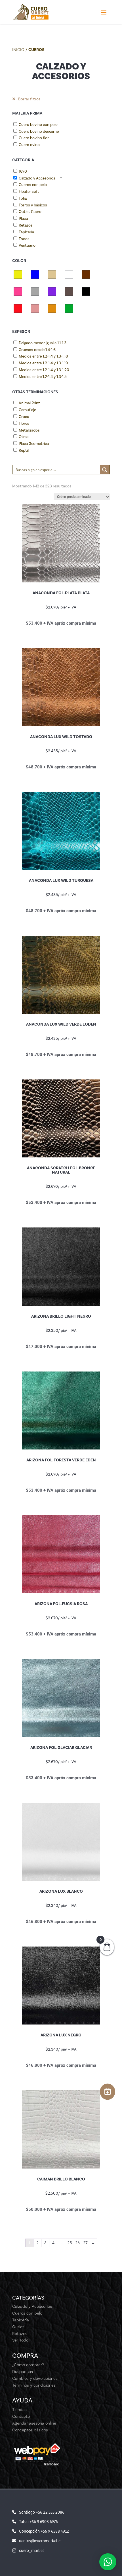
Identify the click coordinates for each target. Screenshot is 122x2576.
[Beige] (52, 274)
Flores (24, 423)
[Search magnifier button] (105, 470)
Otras (24, 437)
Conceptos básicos (30, 2430)
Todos (24, 239)
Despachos (23, 2372)
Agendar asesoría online (34, 2423)
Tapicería (26, 232)
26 (77, 2243)
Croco (24, 417)
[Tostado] (52, 308)
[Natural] (69, 291)
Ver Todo (20, 2340)
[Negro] (86, 291)
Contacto (21, 2416)
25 (70, 2243)
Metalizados (29, 430)
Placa (23, 218)
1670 (23, 171)
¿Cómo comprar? (28, 2365)
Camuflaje (27, 410)
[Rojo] (18, 308)
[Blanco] (69, 274)
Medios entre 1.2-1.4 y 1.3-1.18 (43, 356)
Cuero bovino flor (34, 138)
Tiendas (19, 2410)
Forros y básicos (33, 205)
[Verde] (69, 308)
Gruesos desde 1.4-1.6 (37, 350)
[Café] (86, 274)
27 (85, 2243)
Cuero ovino (29, 145)
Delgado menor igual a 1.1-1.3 (43, 343)
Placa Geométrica (34, 444)
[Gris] (35, 291)
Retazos (26, 225)
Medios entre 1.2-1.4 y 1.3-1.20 (44, 370)
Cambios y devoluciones (35, 2378)
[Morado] (52, 291)
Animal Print (29, 403)
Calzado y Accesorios (37, 178)
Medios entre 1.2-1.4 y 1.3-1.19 (43, 363)
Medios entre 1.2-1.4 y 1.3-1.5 (43, 377)
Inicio (18, 50)
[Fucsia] (18, 291)
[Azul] (35, 274)
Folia (23, 198)
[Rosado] (35, 308)
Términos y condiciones (34, 2385)
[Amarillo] (18, 274)
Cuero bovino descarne (39, 131)
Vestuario (27, 245)
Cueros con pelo (33, 185)
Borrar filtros (29, 99)
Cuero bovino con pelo (38, 125)
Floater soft (29, 192)
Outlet (18, 2327)
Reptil (24, 450)
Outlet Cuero (30, 212)
